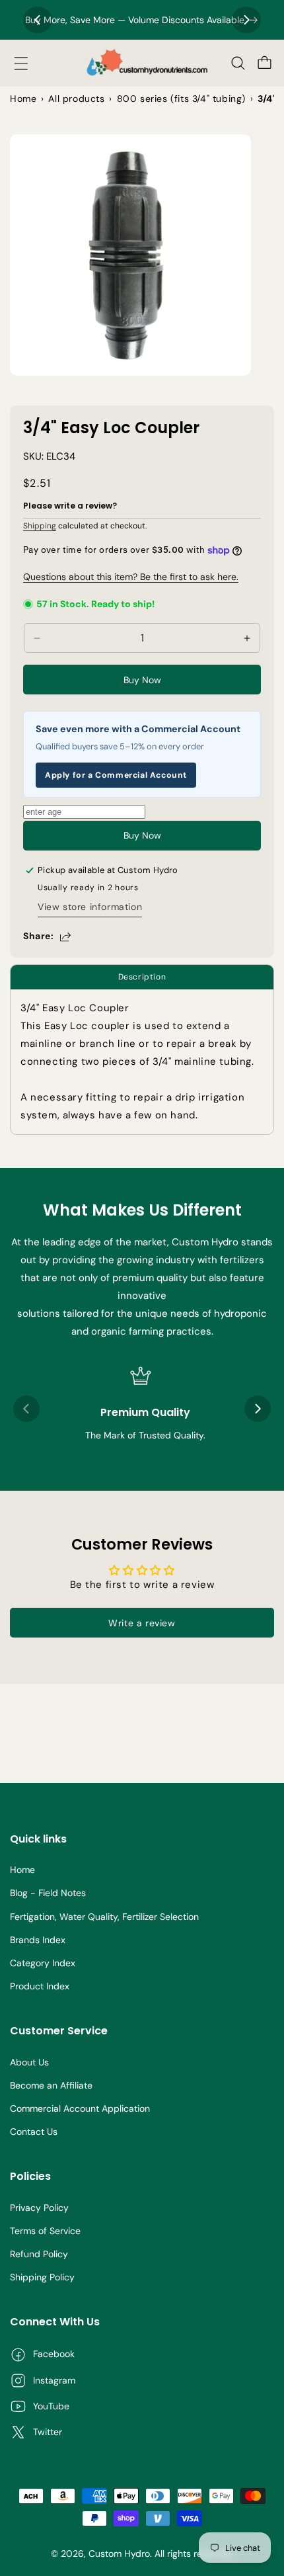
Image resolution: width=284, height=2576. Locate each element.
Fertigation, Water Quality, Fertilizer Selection (104, 1917)
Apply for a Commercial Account (116, 775)
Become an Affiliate (51, 2085)
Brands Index (38, 1940)
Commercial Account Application (80, 2108)
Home (22, 1870)
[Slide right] (258, 1409)
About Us (29, 2062)
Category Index (43, 1963)
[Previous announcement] (38, 20)
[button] (21, 63)
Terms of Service (45, 2231)
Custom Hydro (119, 2554)
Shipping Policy (42, 2277)
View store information (90, 907)
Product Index (40, 1986)
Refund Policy (39, 2254)
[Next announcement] (246, 20)
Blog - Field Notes (48, 1893)
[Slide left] (26, 1409)
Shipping (40, 526)
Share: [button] (39, 936)
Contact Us (34, 2132)
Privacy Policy (39, 2208)
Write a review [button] (142, 1623)
